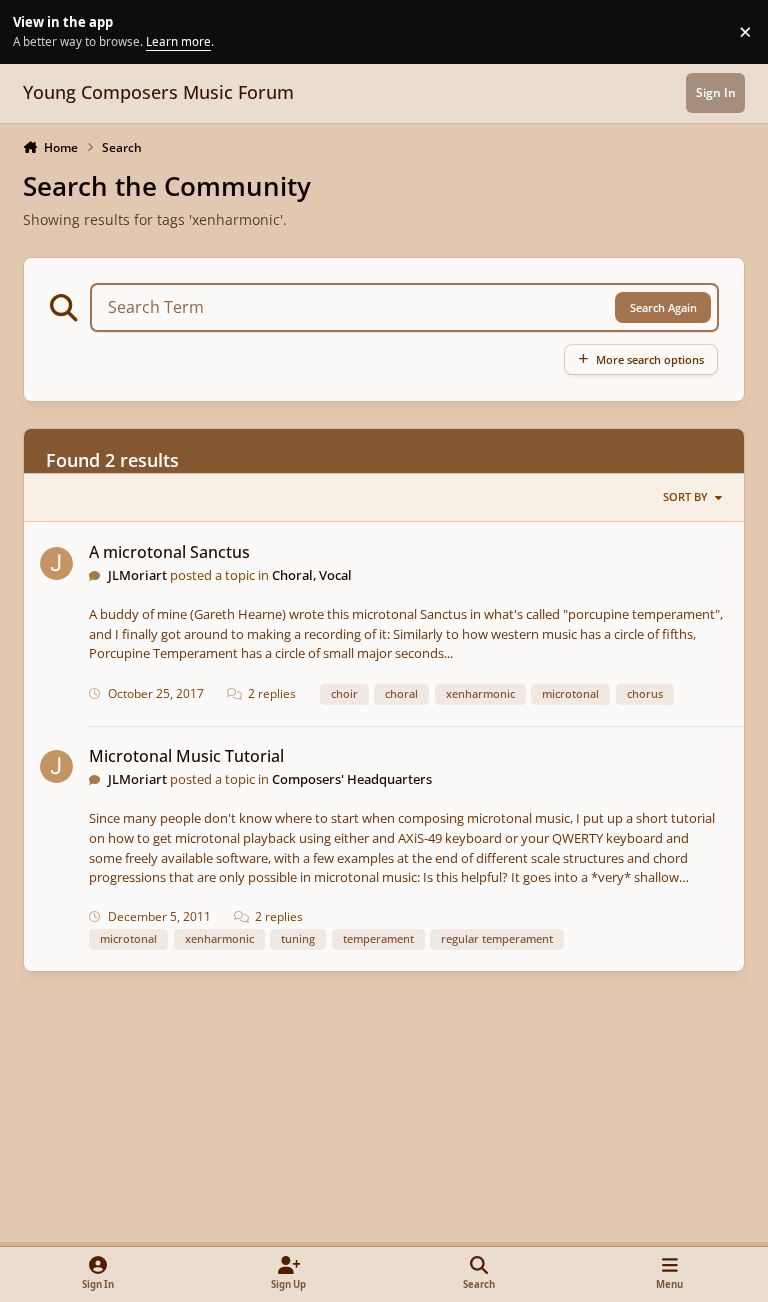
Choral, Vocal (312, 575)
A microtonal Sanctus (169, 552)
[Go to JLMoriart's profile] (56, 563)
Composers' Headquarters (352, 779)
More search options (650, 359)
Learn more (34, 31)
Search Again (663, 307)
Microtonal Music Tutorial (186, 756)
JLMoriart (137, 575)
